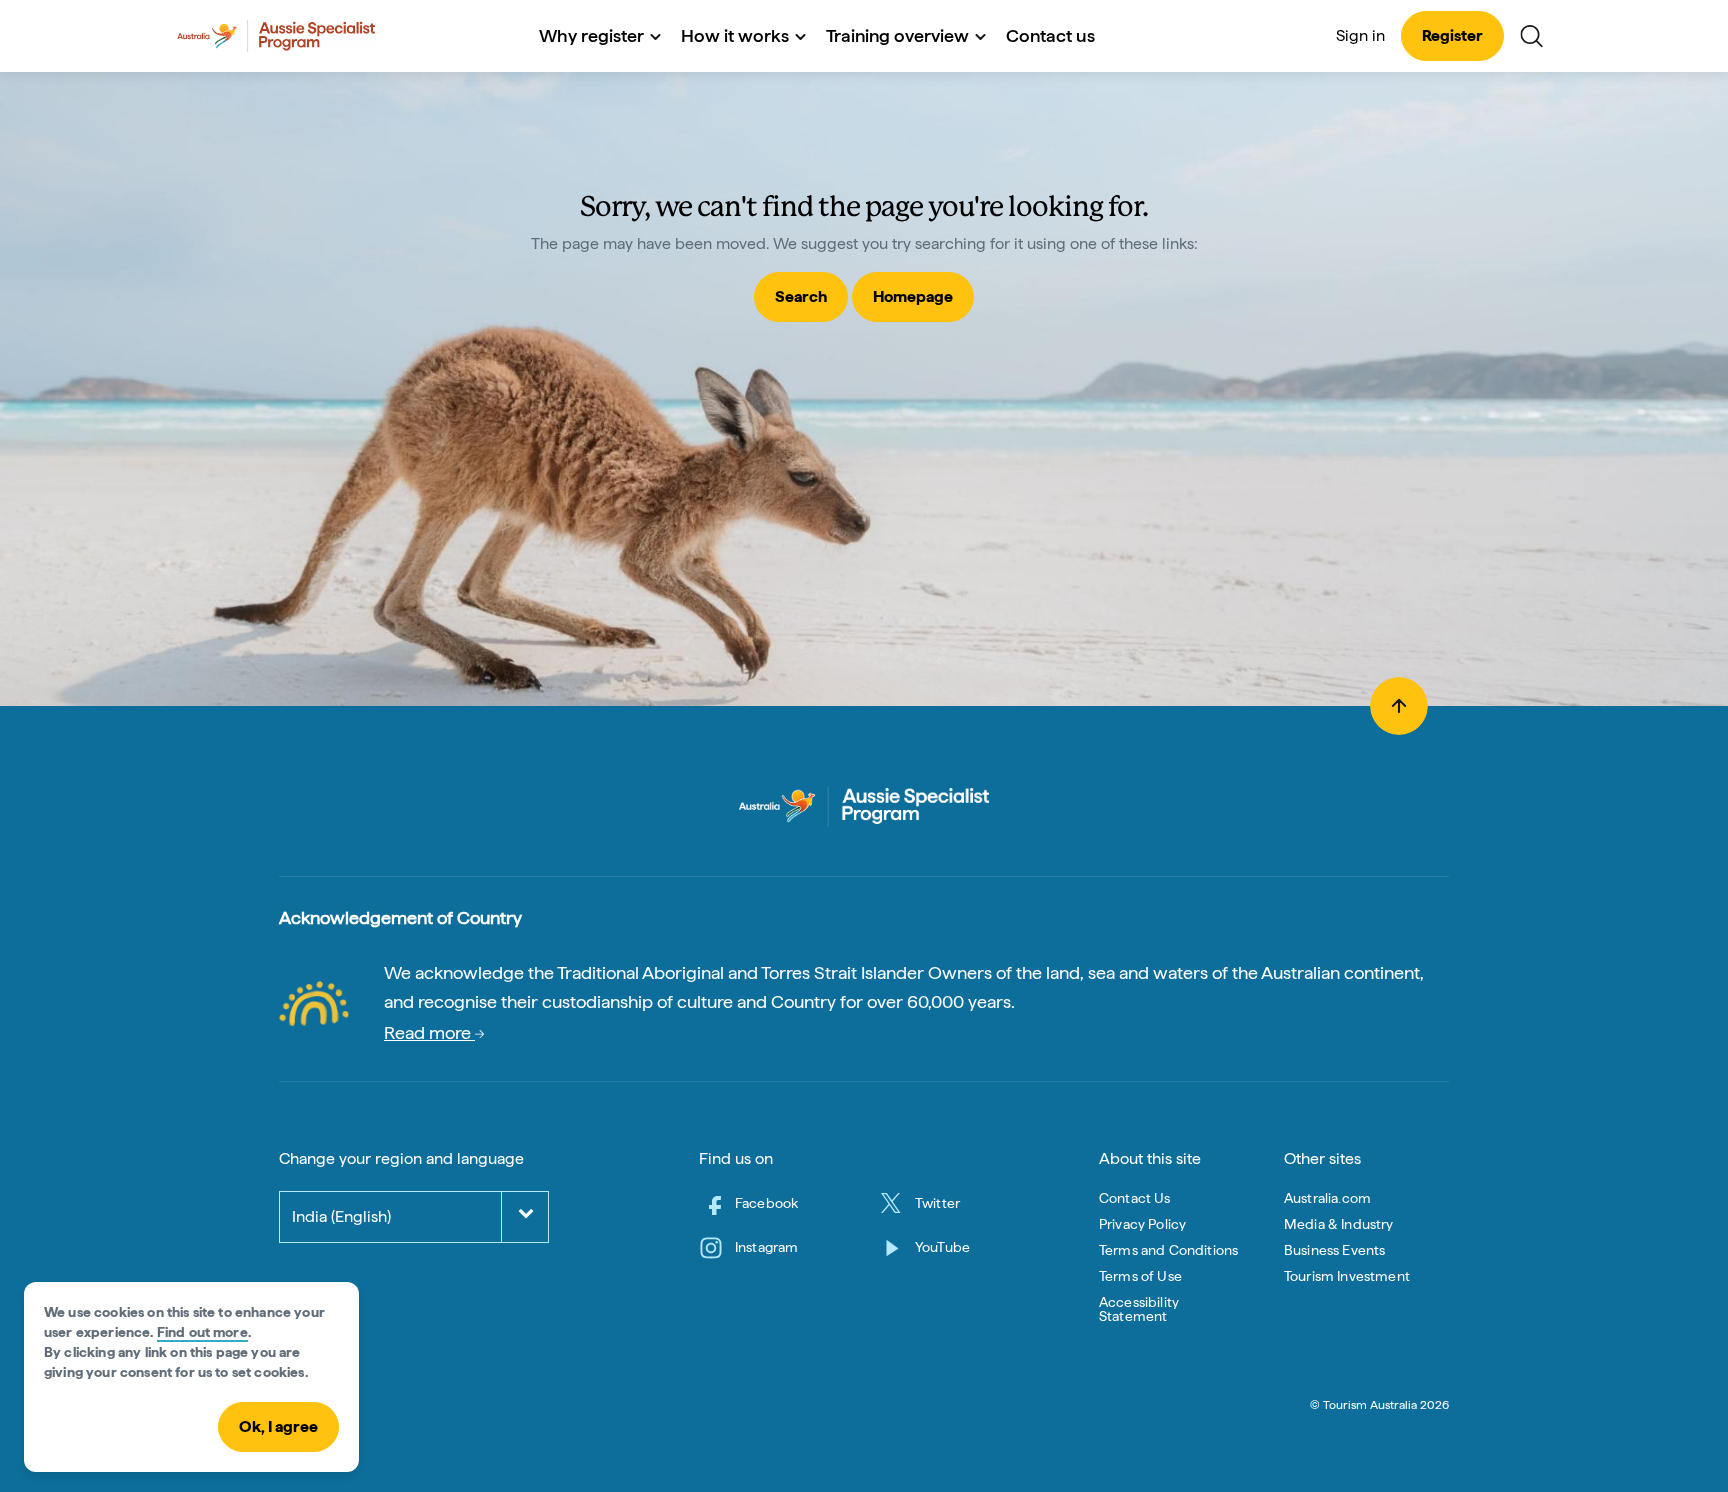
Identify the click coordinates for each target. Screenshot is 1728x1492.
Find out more (202, 1332)
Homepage (913, 296)
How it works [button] (735, 35)
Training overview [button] (897, 35)
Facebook (766, 1203)
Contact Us (1135, 1198)
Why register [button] (591, 35)
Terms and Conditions (1168, 1250)
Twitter (937, 1203)
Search (801, 296)
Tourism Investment (1347, 1276)
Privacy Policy (1142, 1224)
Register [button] (1452, 35)
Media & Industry (1339, 1224)
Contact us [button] (1050, 35)
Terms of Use (1140, 1276)
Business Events (1334, 1250)
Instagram (766, 1247)
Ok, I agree (278, 1426)
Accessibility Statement (1139, 1309)
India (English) (341, 1216)
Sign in (1360, 35)
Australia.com (1327, 1198)
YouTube (942, 1247)
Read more (429, 1032)
